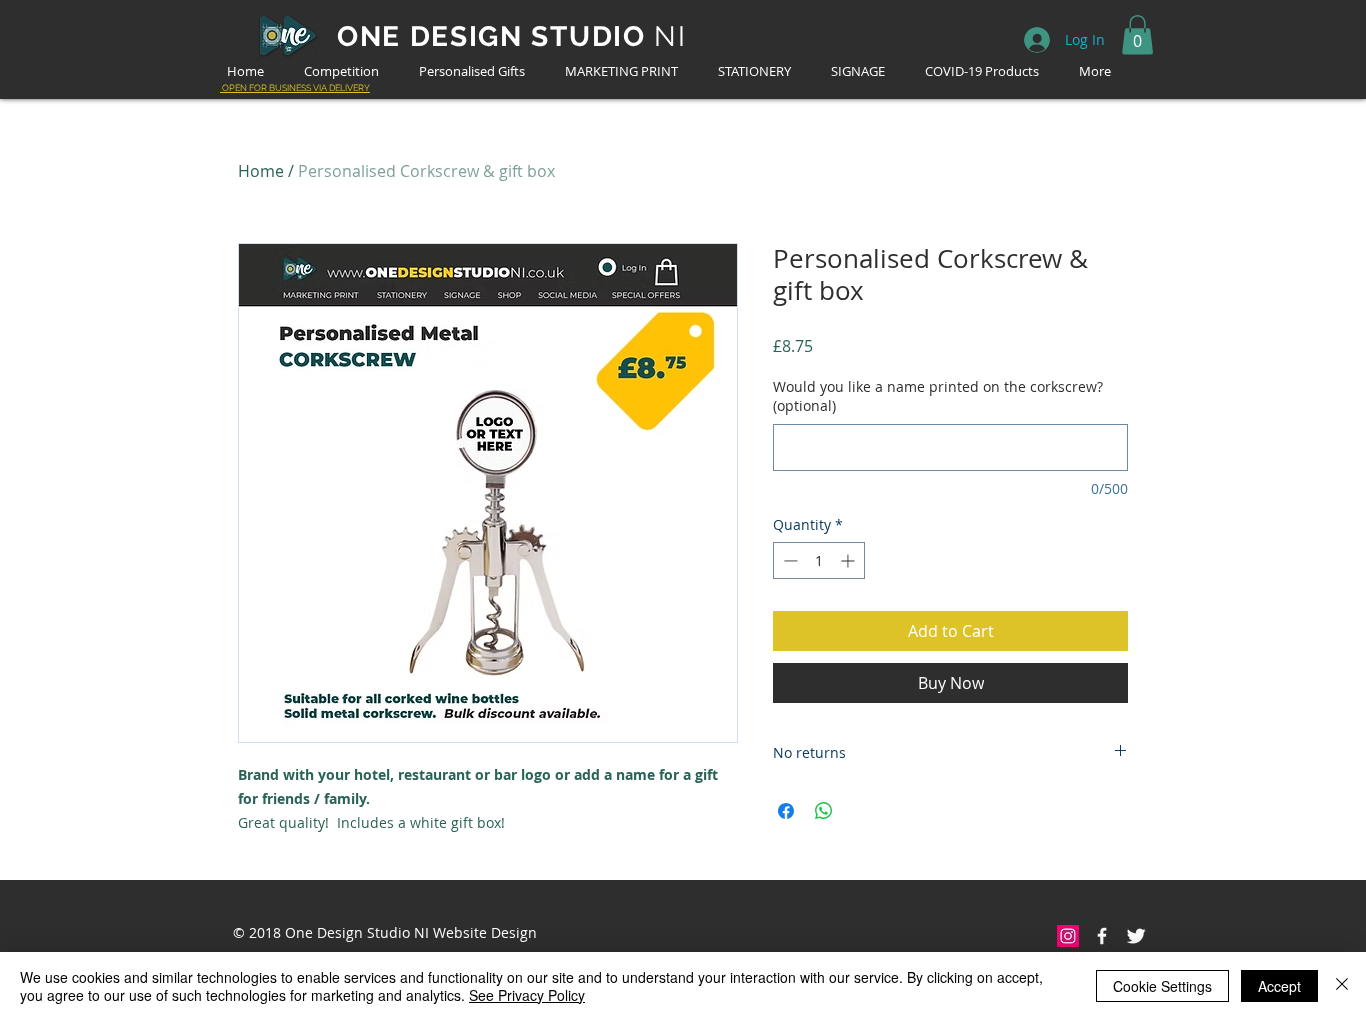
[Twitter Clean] (1136, 936)
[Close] (1342, 986)
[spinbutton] (819, 560)
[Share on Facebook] (786, 811)
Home (261, 171)
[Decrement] (788, 560)
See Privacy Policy (527, 995)
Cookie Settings (1162, 986)
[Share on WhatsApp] (824, 811)
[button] (1137, 34)
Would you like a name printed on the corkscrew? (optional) (938, 396)
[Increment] (849, 560)
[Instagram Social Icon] (1068, 936)
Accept (1279, 986)
